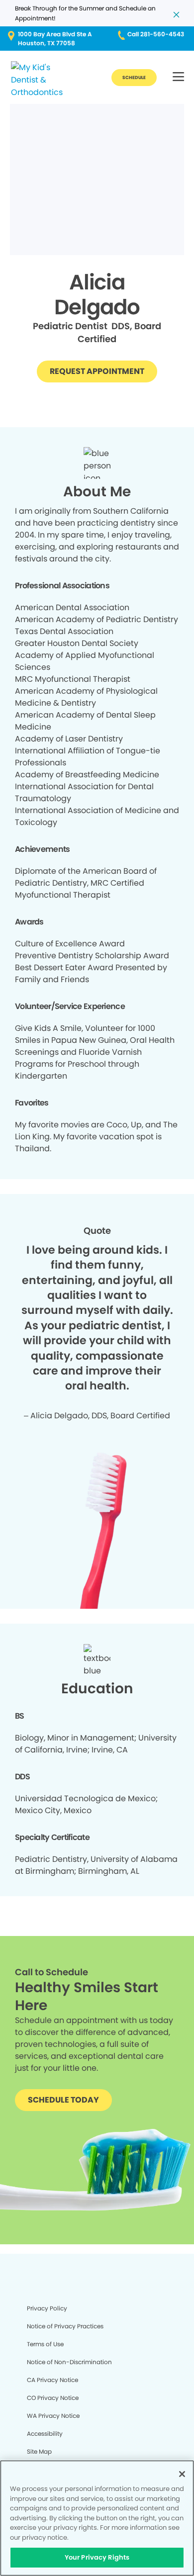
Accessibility (45, 2434)
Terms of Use (45, 2344)
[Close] (182, 2474)
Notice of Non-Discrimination (69, 2362)
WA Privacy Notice (53, 2416)
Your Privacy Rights (97, 2557)
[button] (178, 77)
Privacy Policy (47, 2308)
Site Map (39, 2451)
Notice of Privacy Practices (65, 2326)
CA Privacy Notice (52, 2380)
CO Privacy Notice (53, 2398)
